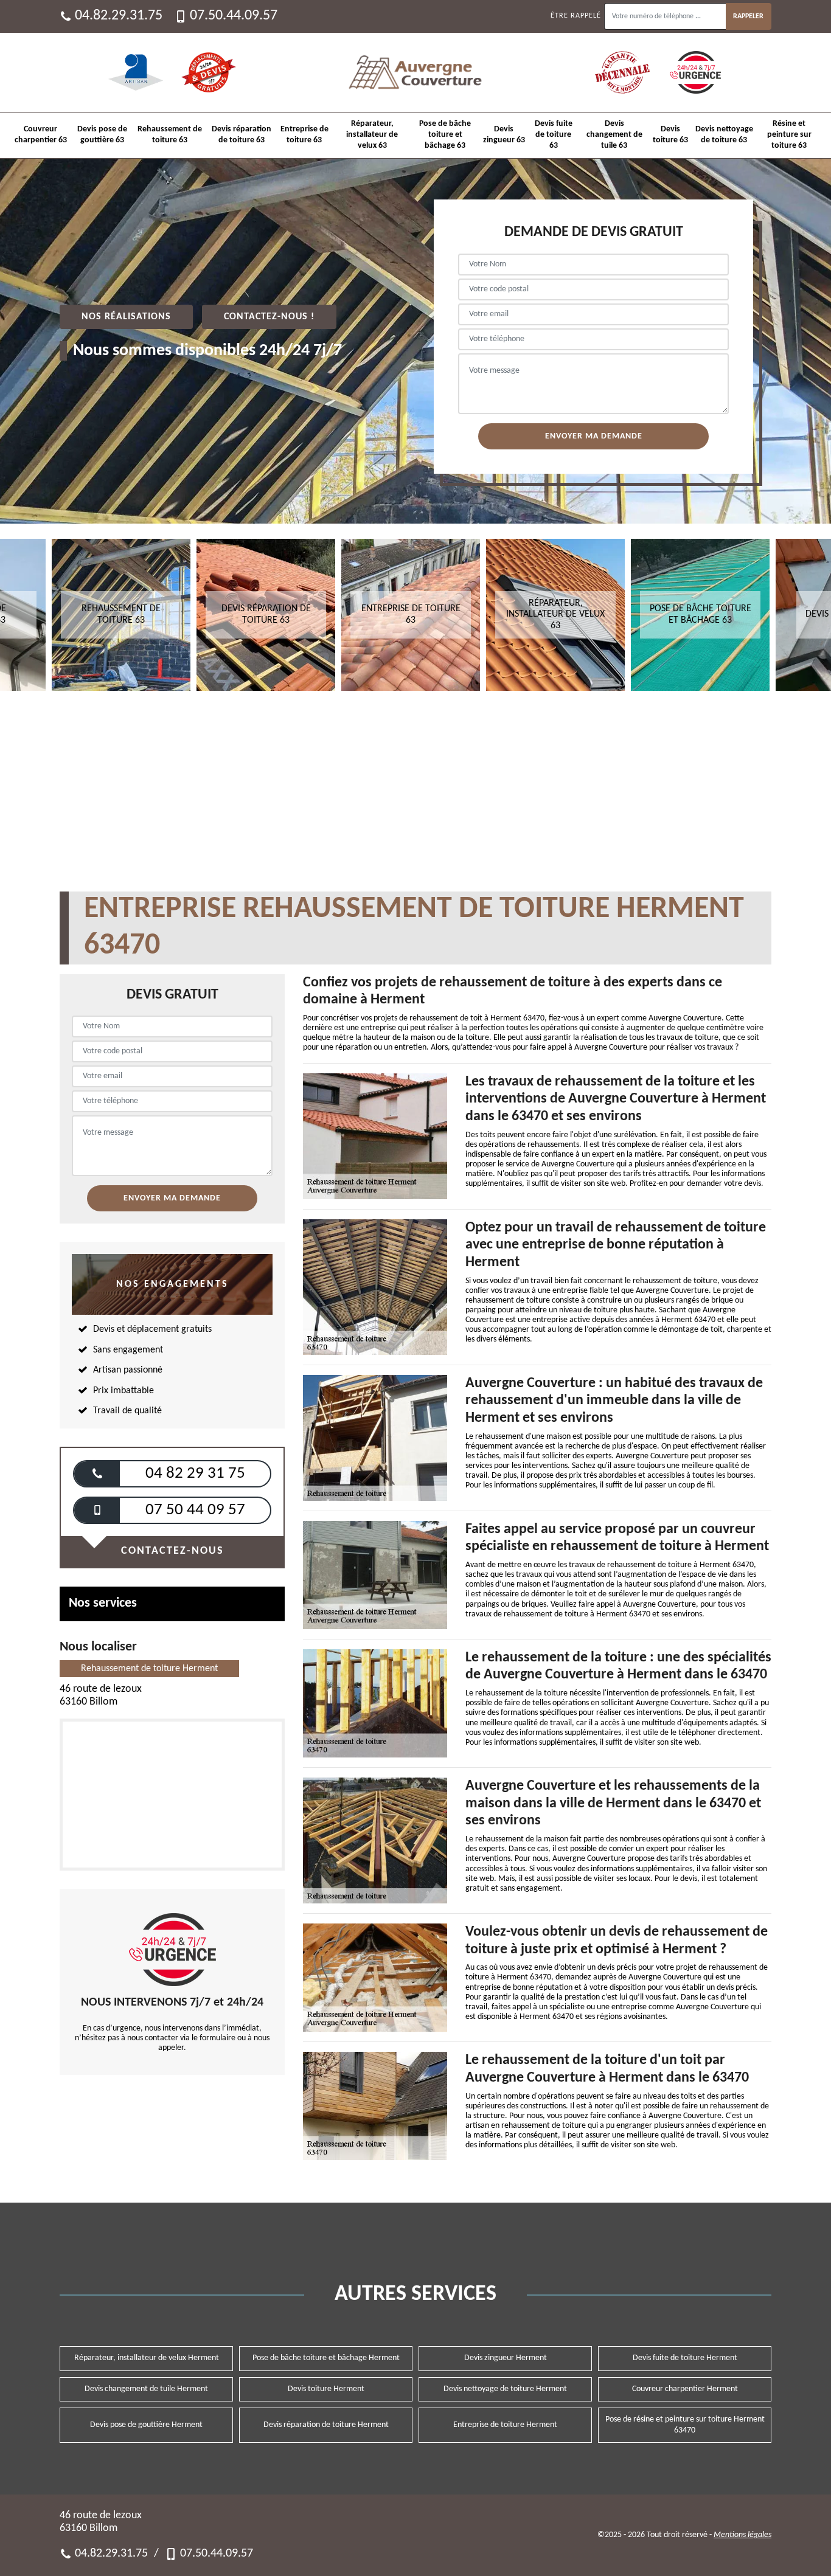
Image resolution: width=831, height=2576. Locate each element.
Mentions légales (742, 2535)
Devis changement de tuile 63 (614, 135)
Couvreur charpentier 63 (41, 135)
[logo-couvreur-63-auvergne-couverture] (415, 72)
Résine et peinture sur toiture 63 (789, 135)
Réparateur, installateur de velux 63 (372, 135)
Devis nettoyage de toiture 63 (724, 135)
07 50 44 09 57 (195, 1510)
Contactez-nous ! (269, 317)
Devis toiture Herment (326, 2389)
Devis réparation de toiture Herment (326, 2425)
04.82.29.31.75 (119, 16)
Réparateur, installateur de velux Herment (147, 2358)
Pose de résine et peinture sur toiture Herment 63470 (685, 2425)
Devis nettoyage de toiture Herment (505, 2389)
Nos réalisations (126, 317)
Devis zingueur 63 (504, 135)
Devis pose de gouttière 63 (102, 135)
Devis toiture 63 (670, 135)
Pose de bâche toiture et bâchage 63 (445, 135)
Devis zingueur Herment (506, 2358)
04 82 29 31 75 (195, 1474)
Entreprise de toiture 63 (304, 135)
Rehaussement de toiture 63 (170, 135)
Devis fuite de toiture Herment (685, 2358)
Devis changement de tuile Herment (146, 2389)
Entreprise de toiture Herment (505, 2425)
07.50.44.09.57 (234, 16)
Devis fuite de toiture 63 (554, 135)
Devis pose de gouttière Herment (146, 2425)
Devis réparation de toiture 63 (242, 135)
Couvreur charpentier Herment (685, 2389)
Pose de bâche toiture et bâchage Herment (326, 2358)
